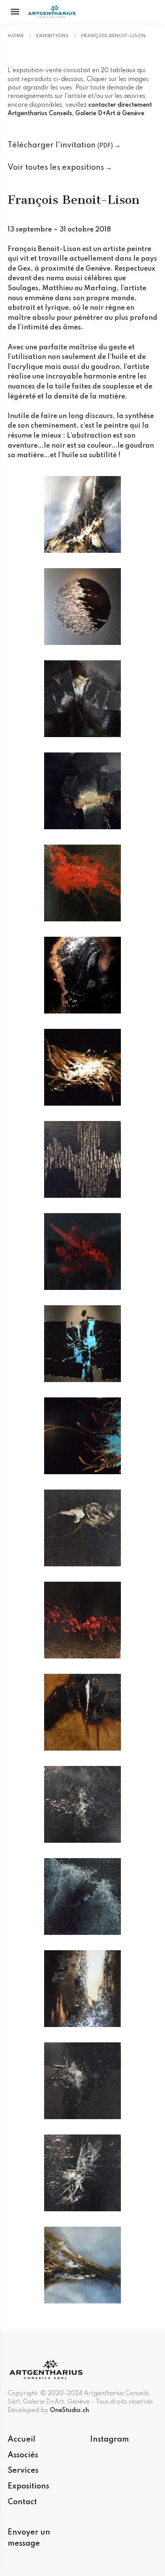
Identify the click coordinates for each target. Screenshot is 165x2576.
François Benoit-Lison (113, 36)
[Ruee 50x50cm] (82, 1620)
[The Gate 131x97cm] (82, 1988)
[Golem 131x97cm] (82, 975)
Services (23, 2471)
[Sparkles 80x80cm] (82, 1804)
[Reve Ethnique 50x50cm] (82, 1528)
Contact (22, 2502)
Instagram (110, 2440)
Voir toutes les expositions (56, 168)
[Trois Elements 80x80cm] (82, 2265)
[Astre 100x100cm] (82, 606)
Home (16, 36)
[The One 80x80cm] (82, 2080)
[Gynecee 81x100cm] (82, 1067)
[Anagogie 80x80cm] (82, 514)
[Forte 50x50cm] (82, 883)
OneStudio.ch (69, 2411)
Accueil (21, 2440)
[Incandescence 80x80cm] (82, 1251)
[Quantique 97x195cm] (82, 1435)
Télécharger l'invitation (60, 145)
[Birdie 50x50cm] (82, 698)
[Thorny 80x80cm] (82, 2173)
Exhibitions (52, 36)
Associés (23, 2455)
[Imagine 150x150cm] (82, 1159)
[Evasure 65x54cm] (82, 790)
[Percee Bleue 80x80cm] (82, 1343)
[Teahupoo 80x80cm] (82, 1896)
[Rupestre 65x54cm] (82, 1712)
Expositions (28, 2487)
